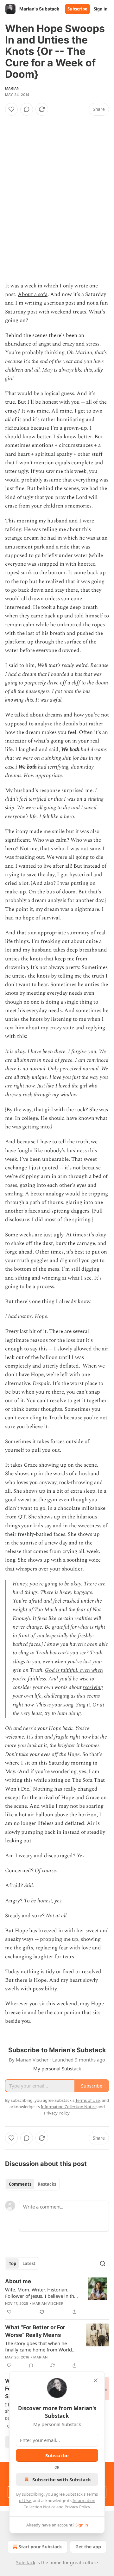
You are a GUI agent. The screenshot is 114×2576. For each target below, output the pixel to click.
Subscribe (77, 9)
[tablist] (32, 2184)
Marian (12, 88)
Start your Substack (40, 2547)
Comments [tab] (20, 2184)
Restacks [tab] (47, 2184)
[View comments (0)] (27, 109)
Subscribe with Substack (62, 2479)
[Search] (103, 2263)
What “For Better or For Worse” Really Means (35, 2331)
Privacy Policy (77, 2507)
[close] (96, 2380)
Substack (26, 2563)
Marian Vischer (48, 2304)
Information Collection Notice (69, 2107)
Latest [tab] (29, 2263)
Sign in (101, 9)
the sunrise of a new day (39, 1543)
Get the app (88, 2547)
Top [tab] (13, 2263)
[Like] (11, 109)
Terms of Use (88, 2100)
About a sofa (33, 294)
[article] (57, 2297)
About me (18, 2281)
